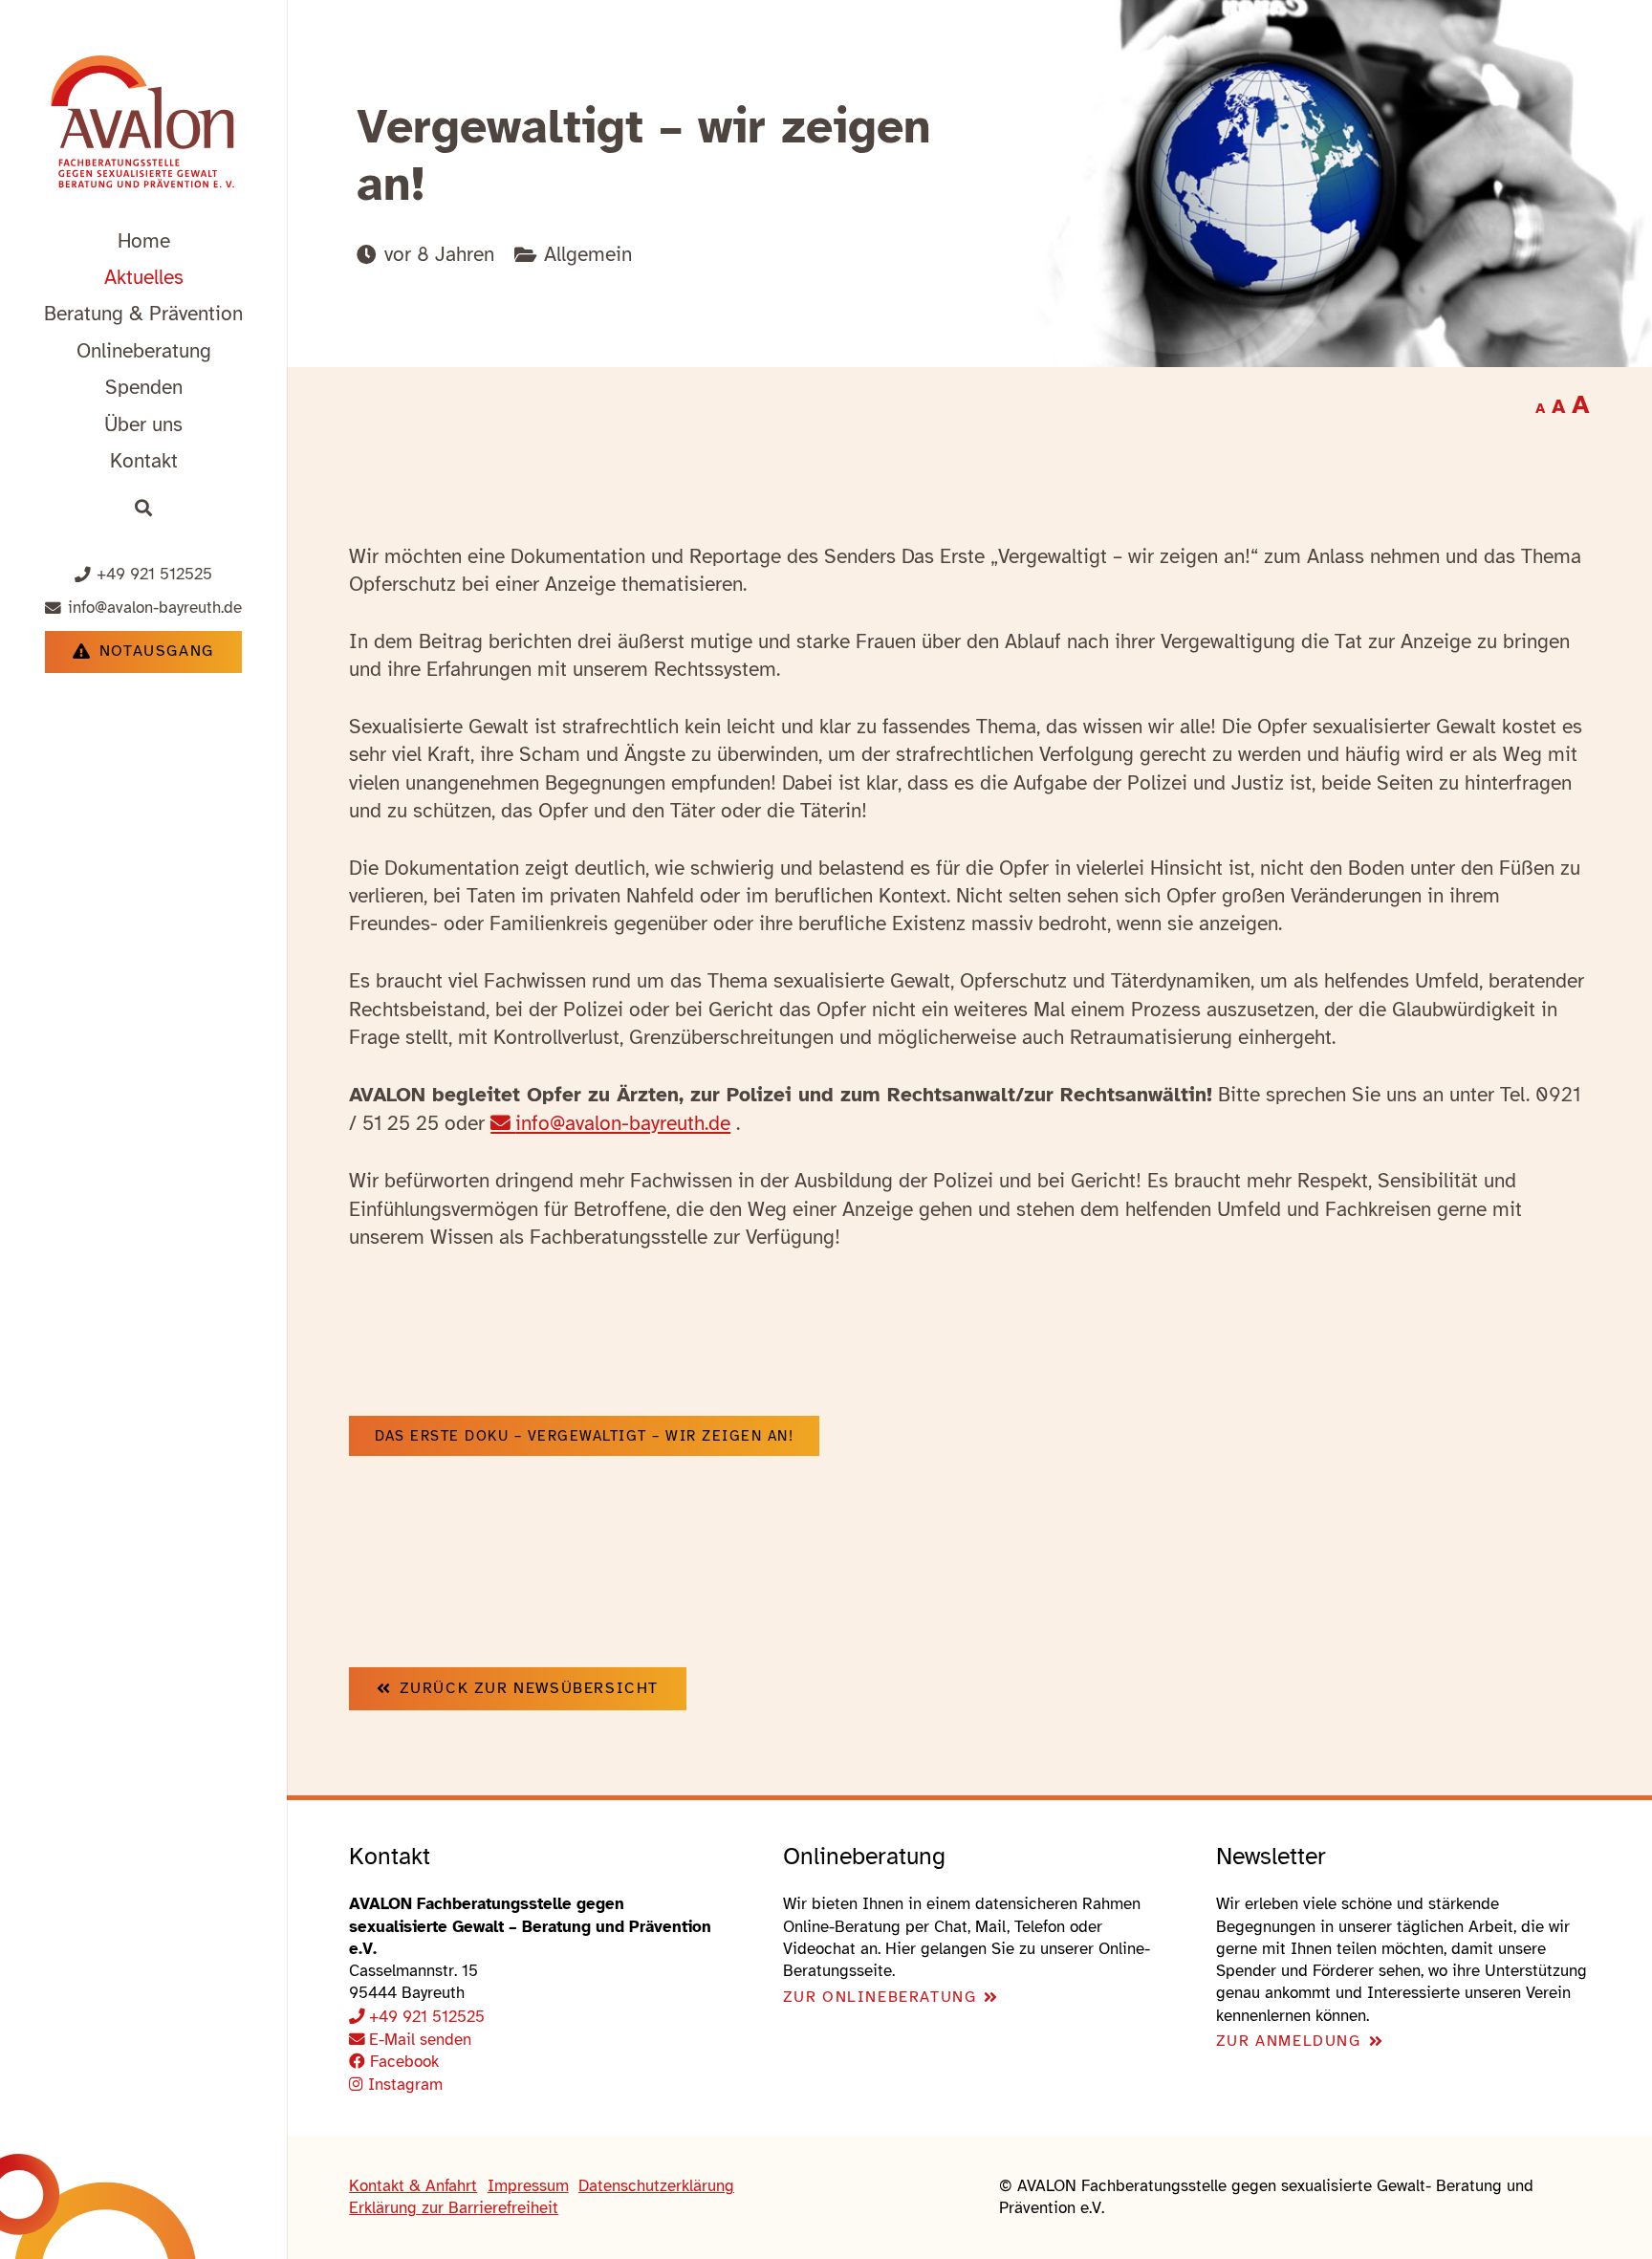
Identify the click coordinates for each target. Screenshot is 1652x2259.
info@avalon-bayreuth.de (623, 1123)
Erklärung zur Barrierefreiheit (454, 2208)
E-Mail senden (420, 2040)
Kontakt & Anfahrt (413, 2186)
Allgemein (588, 254)
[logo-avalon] (144, 125)
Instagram (403, 2085)
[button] (261, 313)
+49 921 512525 (427, 2017)
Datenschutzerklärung (656, 2186)
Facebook (402, 2062)
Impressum (528, 2186)
